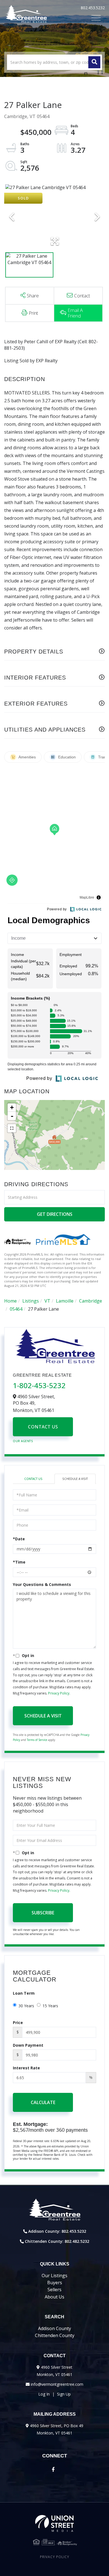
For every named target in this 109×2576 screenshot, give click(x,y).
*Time (19, 1562)
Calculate (43, 2102)
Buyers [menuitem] (55, 2283)
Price (18, 2023)
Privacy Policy (59, 1693)
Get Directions (55, 1214)
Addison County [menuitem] (54, 2328)
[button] (94, 62)
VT (47, 1301)
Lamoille (65, 1301)
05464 (16, 1309)
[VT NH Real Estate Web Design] (54, 2523)
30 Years (26, 2006)
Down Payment (28, 2045)
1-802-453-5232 (39, 1385)
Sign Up (64, 2394)
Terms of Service (37, 1740)
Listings (31, 1301)
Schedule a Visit (75, 1479)
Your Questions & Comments (42, 1584)
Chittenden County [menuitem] (55, 2335)
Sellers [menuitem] (54, 2290)
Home (10, 1301)
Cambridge (91, 1301)
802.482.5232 (77, 2241)
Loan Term (24, 1993)
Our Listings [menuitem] (54, 2276)
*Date (19, 1539)
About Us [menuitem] (54, 2297)
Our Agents (23, 1441)
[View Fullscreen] (12, 1128)
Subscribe (43, 1913)
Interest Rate (26, 2068)
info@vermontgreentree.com (57, 2384)
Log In (44, 2394)
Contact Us (43, 1427)
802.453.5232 (93, 8)
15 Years (50, 2006)
